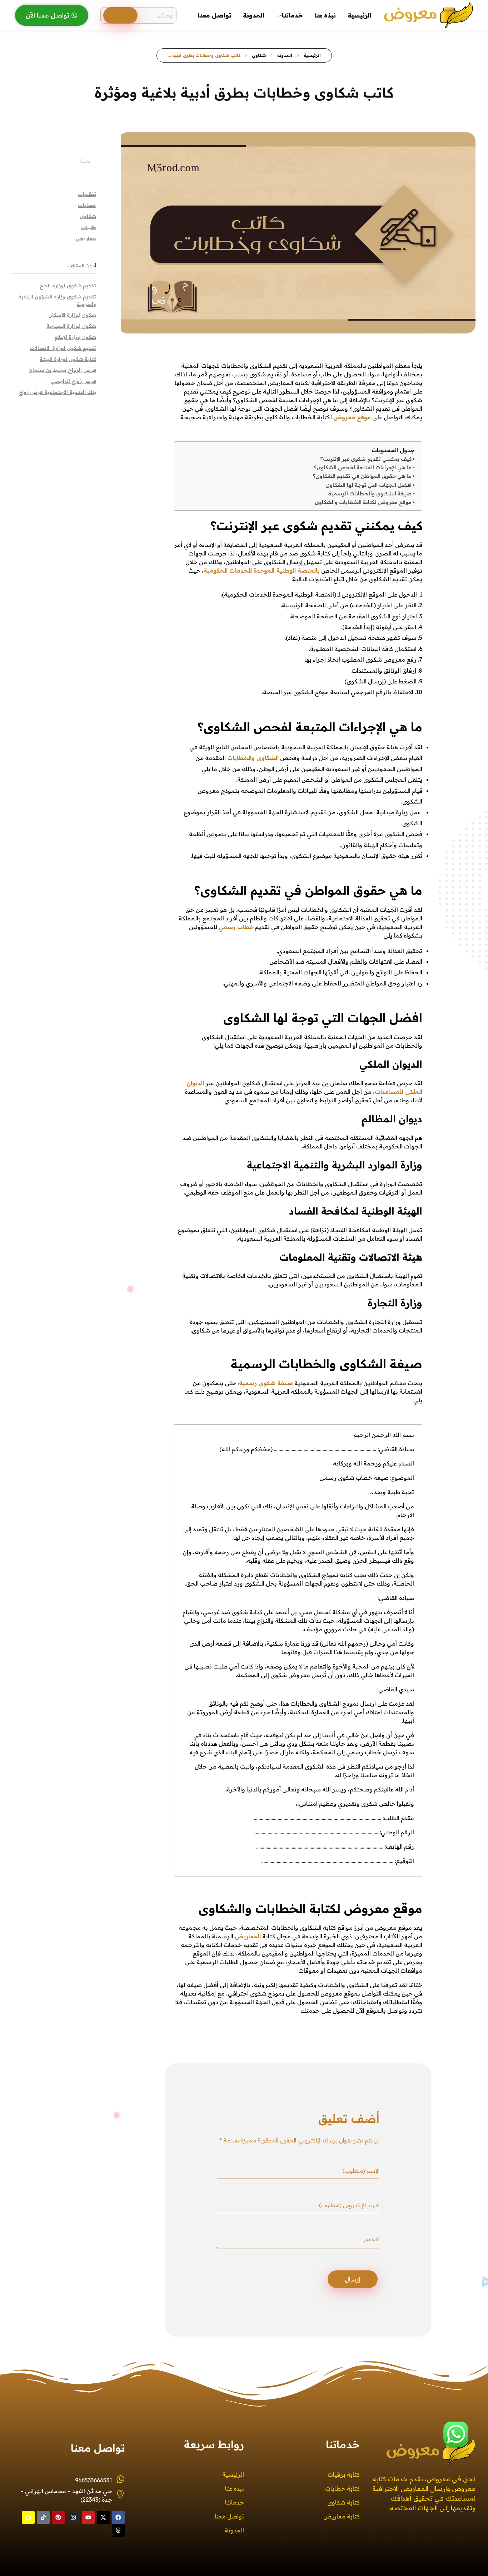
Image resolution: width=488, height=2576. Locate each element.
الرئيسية (312, 55)
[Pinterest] (58, 2517)
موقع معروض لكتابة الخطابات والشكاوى (363, 502)
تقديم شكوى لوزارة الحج (68, 286)
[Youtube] (88, 2517)
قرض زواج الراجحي (73, 381)
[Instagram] (73, 2517)
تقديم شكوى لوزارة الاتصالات (63, 348)
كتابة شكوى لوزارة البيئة (68, 359)
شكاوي (259, 55)
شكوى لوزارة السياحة (71, 326)
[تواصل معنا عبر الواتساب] (456, 2434)
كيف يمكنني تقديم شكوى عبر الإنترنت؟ (366, 459)
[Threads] (118, 2530)
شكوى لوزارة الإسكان (72, 315)
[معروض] (428, 14)
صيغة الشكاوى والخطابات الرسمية (370, 494)
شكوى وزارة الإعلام (75, 337)
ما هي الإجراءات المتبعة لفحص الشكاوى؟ (363, 468)
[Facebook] (118, 2517)
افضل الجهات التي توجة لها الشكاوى (369, 485)
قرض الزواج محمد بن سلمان (62, 370)
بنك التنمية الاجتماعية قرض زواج (57, 392)
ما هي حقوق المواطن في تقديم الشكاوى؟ (362, 476)
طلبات (89, 227)
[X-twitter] (103, 2517)
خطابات (87, 205)
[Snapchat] (28, 2517)
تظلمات (87, 194)
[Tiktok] (43, 2517)
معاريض (86, 238)
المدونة (285, 55)
